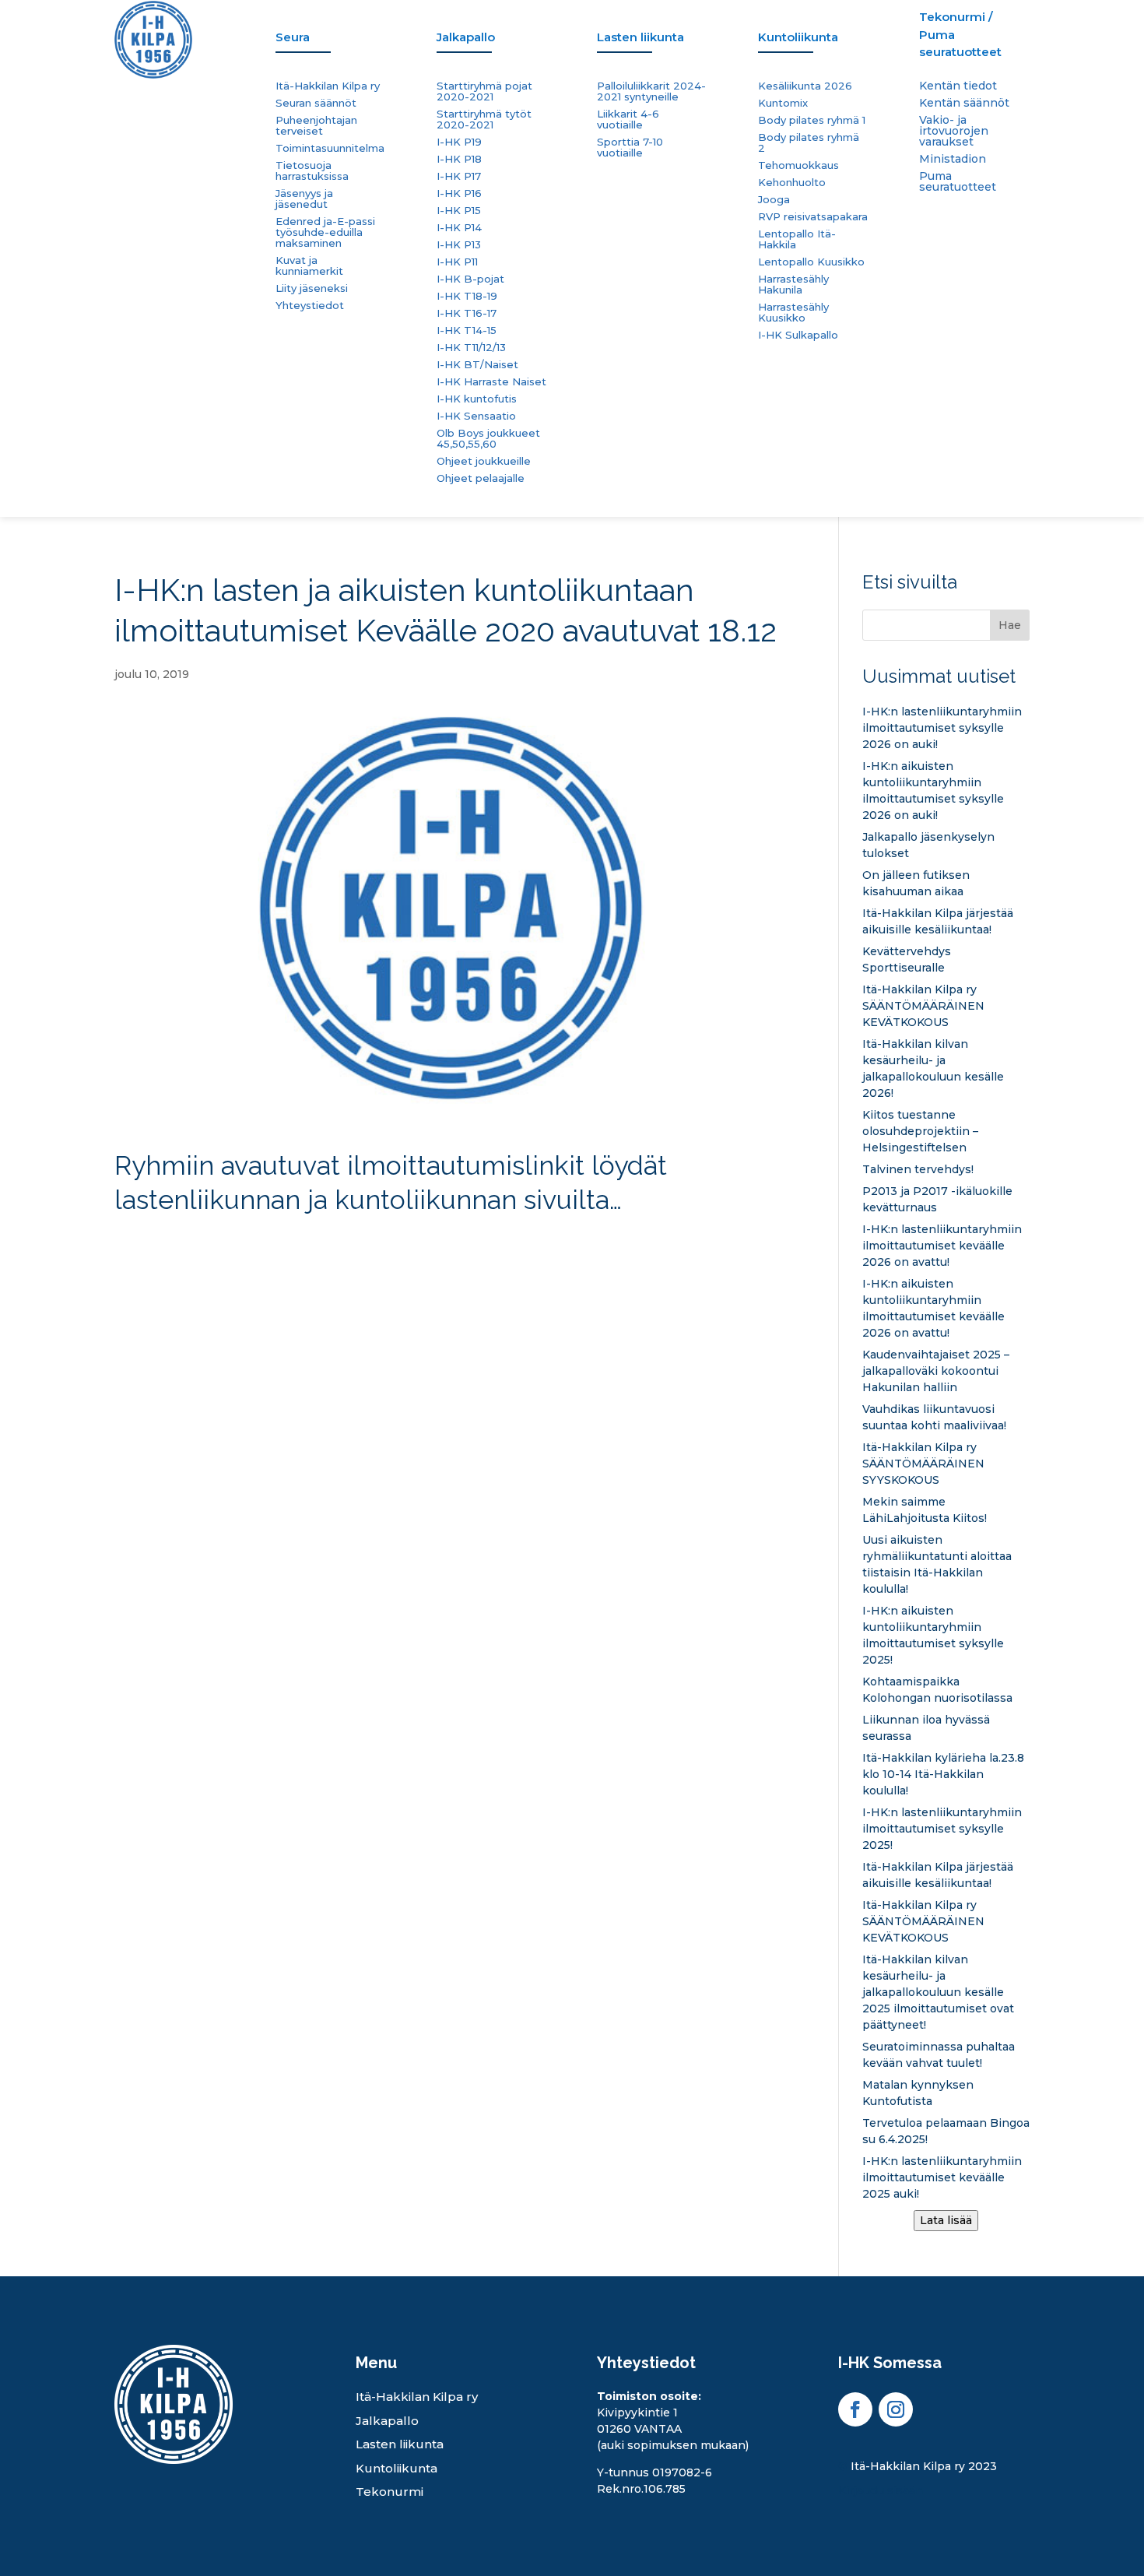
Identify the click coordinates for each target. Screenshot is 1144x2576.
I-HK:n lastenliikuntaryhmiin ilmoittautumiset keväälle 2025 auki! (942, 2177)
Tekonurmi (390, 2492)
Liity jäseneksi (312, 288)
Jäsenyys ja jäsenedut (304, 199)
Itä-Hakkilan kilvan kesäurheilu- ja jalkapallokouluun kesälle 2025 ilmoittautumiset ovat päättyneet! (938, 1992)
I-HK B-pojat (470, 279)
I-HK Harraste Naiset (491, 382)
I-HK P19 (459, 142)
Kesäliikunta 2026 (805, 86)
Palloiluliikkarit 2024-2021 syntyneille (651, 91)
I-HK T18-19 (467, 296)
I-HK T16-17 (467, 313)
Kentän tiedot (958, 86)
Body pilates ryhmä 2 (809, 143)
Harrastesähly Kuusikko (793, 313)
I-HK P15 (459, 211)
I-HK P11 (457, 262)
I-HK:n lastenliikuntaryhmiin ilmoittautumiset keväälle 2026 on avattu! (942, 1246)
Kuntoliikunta (397, 2468)
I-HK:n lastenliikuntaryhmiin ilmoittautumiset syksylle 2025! (942, 1829)
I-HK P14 (459, 228)
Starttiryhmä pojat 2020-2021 (484, 91)
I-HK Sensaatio (476, 416)
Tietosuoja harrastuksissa (312, 171)
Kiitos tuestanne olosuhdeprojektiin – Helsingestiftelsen (920, 1131)
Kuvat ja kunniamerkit (309, 266)
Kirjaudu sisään (881, 2490)
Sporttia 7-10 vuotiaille (630, 148)
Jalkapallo (387, 2421)
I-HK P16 (459, 193)
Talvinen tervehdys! (918, 1169)
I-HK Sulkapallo (798, 335)
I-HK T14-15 (467, 330)
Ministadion (953, 160)
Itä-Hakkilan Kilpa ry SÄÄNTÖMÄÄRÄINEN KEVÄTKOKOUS (923, 1006)
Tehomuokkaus (798, 165)
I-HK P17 (459, 176)
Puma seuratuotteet (958, 182)
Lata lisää (946, 2220)
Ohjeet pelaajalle (481, 478)
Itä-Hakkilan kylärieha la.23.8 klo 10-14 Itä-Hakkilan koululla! (943, 1774)
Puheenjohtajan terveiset (316, 126)
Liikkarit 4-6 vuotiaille (628, 119)
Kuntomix (783, 103)
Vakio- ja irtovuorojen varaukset (954, 132)
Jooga (774, 200)
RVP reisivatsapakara (813, 217)
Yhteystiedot (310, 306)
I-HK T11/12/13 (471, 348)
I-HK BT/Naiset (477, 365)
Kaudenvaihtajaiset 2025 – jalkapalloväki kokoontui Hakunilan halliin (936, 1371)
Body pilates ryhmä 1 (812, 120)
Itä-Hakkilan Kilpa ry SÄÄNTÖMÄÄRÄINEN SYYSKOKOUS (923, 1464)
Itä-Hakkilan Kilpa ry (328, 86)
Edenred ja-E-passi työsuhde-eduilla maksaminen (325, 232)
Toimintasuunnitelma (330, 148)
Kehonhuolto (792, 183)
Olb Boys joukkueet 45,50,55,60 (488, 439)
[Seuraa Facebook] (855, 2409)
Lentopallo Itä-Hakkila (797, 239)
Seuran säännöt (316, 103)
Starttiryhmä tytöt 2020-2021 (484, 119)
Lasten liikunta (400, 2444)
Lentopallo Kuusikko (811, 262)
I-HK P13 (459, 245)
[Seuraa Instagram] (896, 2409)
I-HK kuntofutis (477, 399)
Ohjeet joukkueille (484, 461)
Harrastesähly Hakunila (793, 285)
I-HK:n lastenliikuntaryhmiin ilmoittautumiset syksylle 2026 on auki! (942, 728)
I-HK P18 (459, 159)
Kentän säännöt (964, 104)
